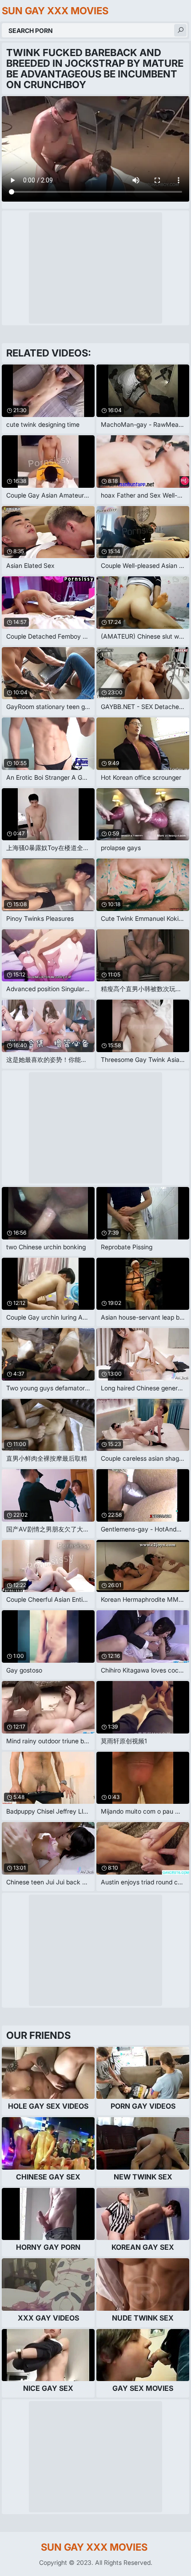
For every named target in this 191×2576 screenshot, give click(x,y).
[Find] (180, 30)
